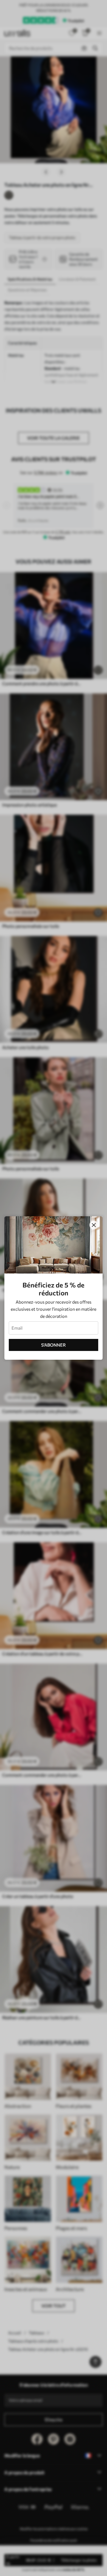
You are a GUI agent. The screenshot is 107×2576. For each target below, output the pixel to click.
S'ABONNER (54, 1345)
